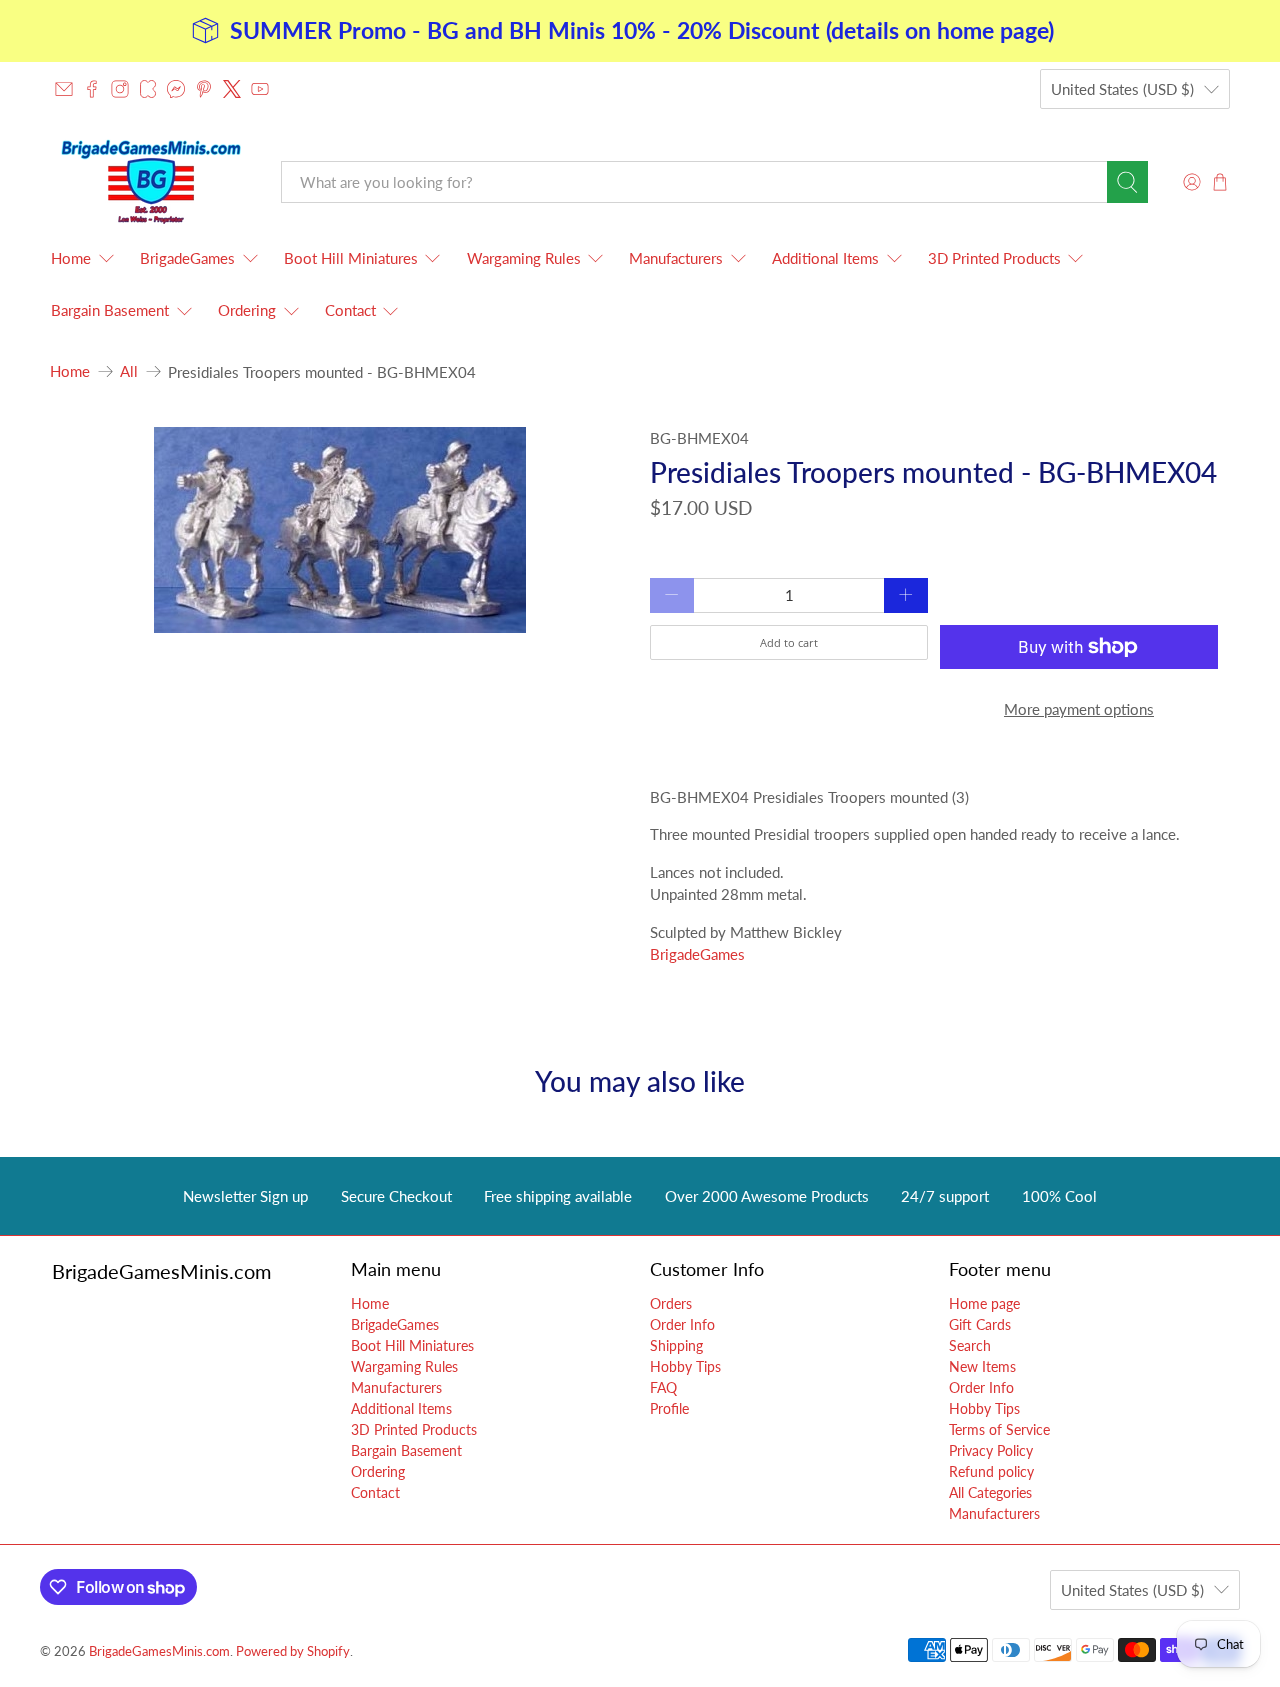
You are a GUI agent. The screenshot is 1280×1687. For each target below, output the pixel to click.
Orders (671, 1303)
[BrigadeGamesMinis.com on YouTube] (260, 89)
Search (970, 1345)
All (129, 371)
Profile (669, 1408)
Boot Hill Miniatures (351, 258)
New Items (982, 1366)
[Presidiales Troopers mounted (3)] (340, 530)
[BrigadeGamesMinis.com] (151, 181)
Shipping (676, 1345)
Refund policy (991, 1471)
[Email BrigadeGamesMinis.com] (64, 89)
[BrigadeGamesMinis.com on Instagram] (120, 89)
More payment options (1079, 709)
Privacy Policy (991, 1450)
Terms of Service (999, 1429)
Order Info (682, 1324)
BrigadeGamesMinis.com (159, 1651)
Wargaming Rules (524, 258)
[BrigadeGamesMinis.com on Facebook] (92, 89)
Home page (984, 1303)
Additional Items (825, 258)
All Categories (990, 1492)
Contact (350, 310)
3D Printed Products (994, 258)
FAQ (663, 1387)
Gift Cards (980, 1324)
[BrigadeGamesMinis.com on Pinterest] (204, 89)
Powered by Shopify (293, 1651)
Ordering (247, 310)
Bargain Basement (110, 310)
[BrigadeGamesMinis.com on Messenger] (176, 89)
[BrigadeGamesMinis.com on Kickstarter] (148, 89)
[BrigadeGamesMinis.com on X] (232, 89)
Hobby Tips (685, 1366)
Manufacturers (676, 258)
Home (71, 258)
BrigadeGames (187, 258)
